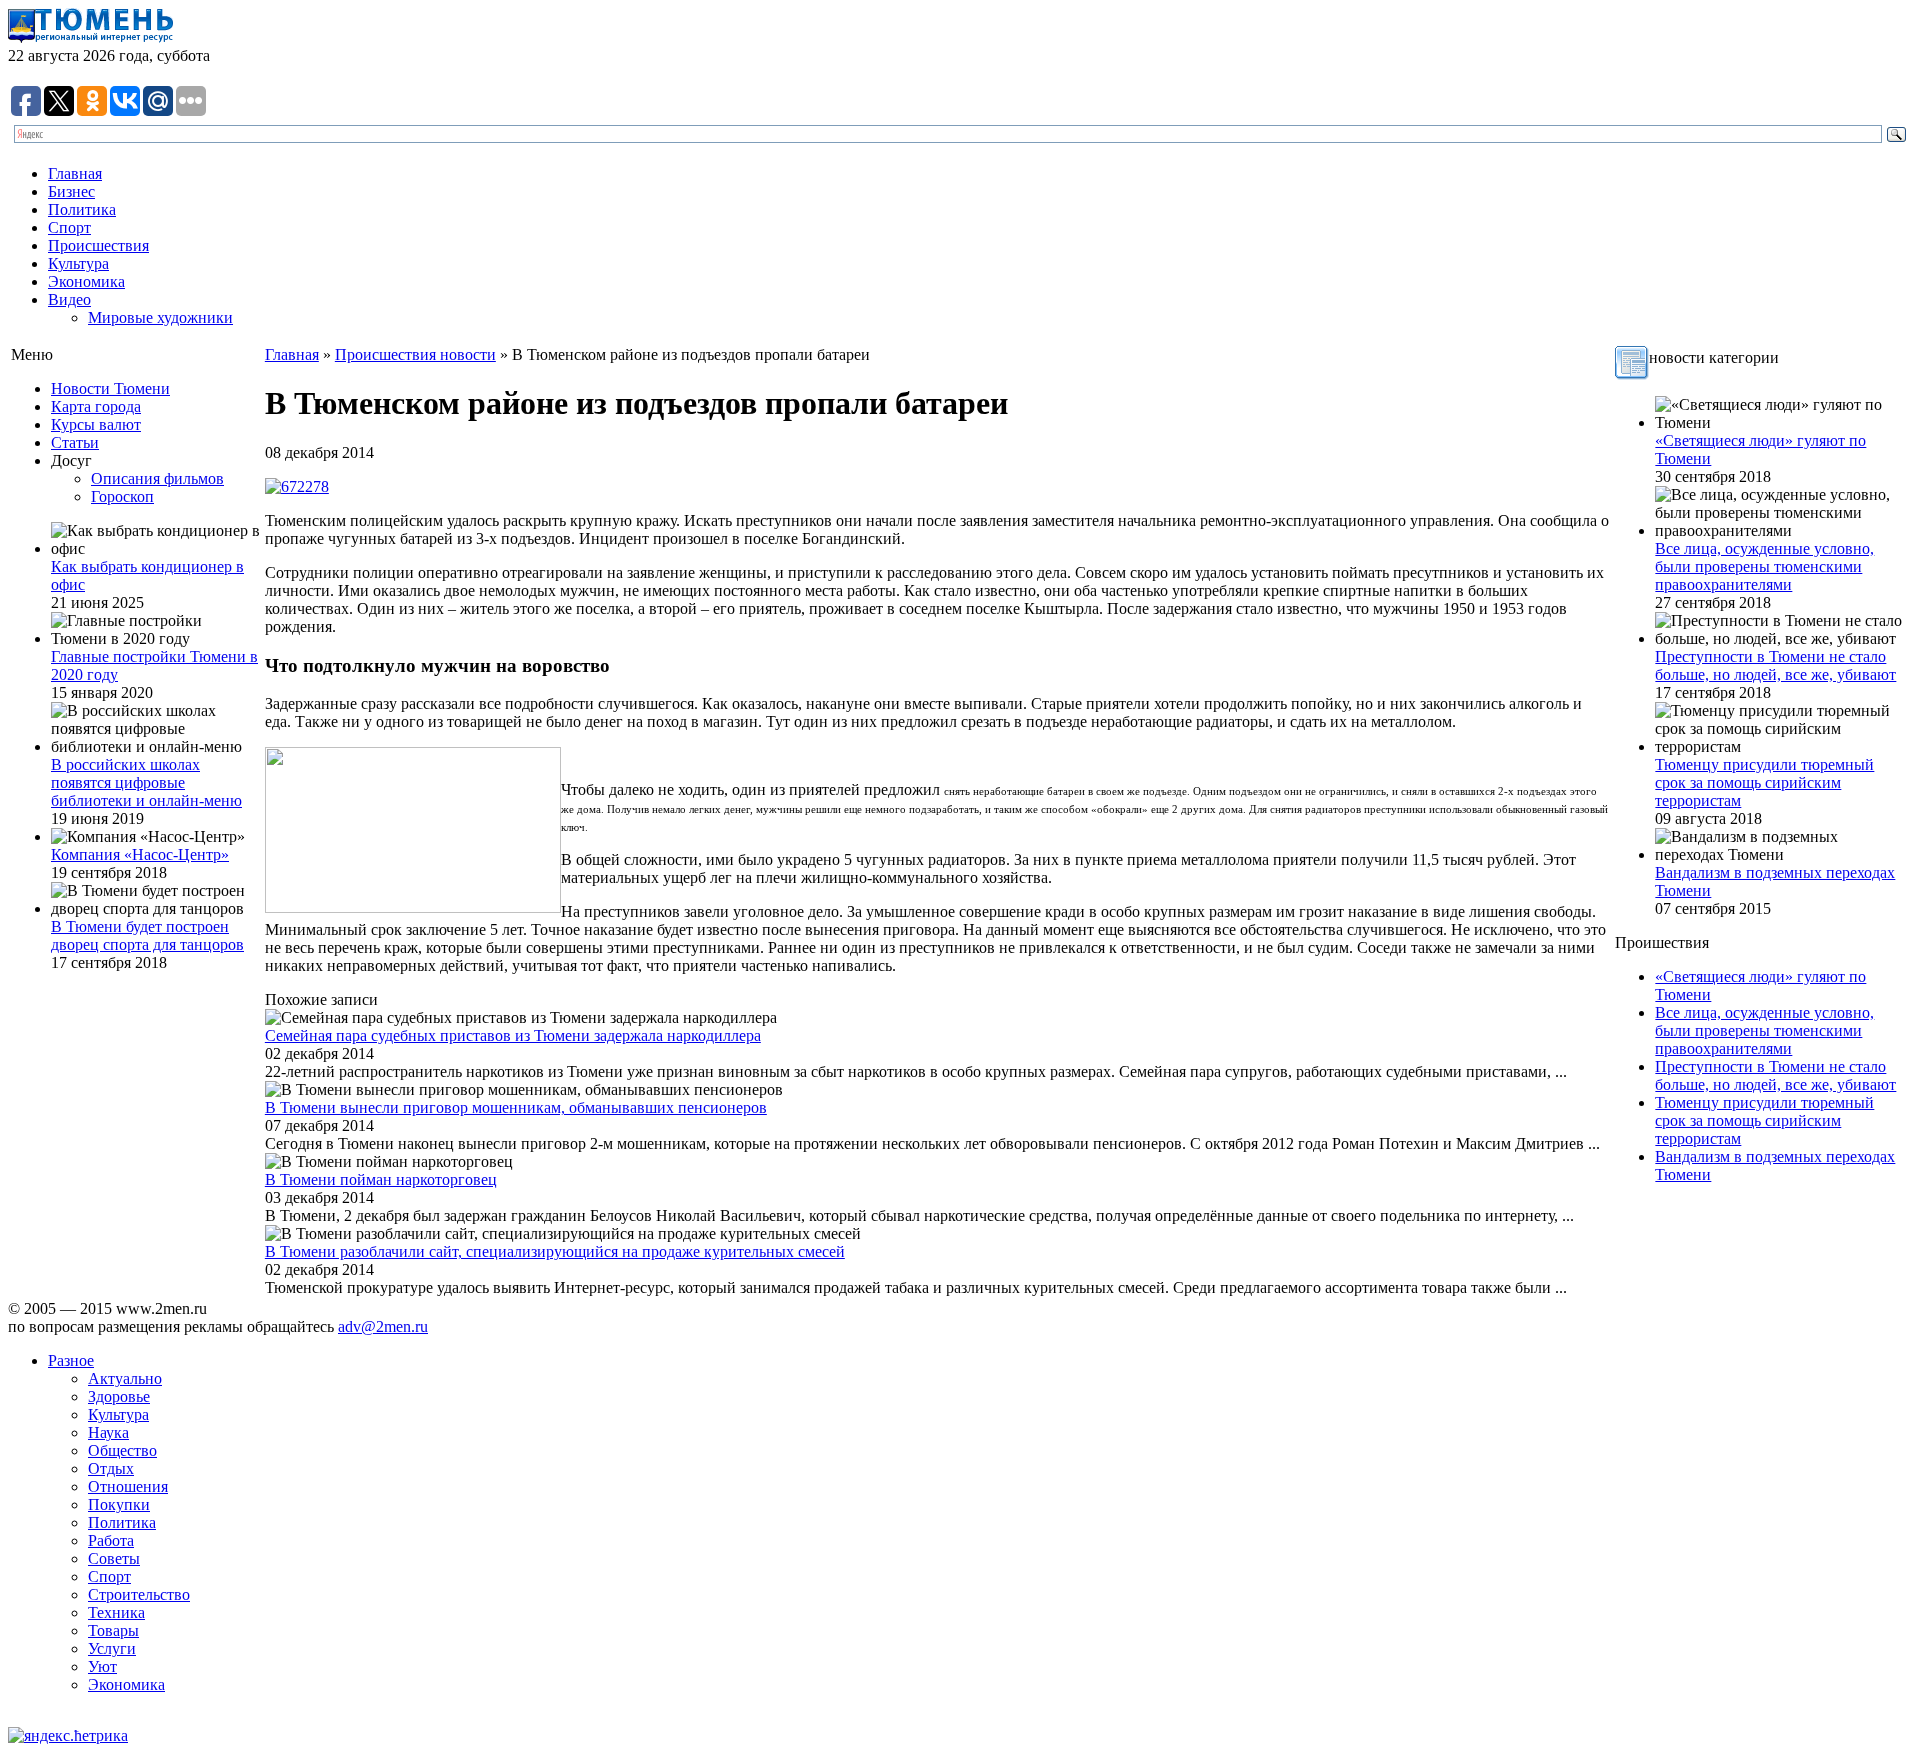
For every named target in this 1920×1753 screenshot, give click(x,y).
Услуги (112, 1648)
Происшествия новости (415, 354)
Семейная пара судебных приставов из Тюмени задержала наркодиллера (513, 1035)
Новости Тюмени (110, 388)
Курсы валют (96, 424)
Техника (116, 1612)
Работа (111, 1540)
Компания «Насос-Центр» (140, 854)
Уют (102, 1666)
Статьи (75, 442)
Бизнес (71, 191)
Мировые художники (160, 317)
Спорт (69, 227)
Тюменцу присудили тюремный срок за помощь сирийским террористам (1764, 782)
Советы (114, 1558)
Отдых (111, 1468)
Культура (78, 263)
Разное (71, 1360)
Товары (113, 1630)
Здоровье (119, 1396)
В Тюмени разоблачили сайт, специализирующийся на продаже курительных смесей (555, 1251)
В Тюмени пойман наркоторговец (381, 1179)
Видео (69, 299)
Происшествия (98, 245)
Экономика (86, 281)
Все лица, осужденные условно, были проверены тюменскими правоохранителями (1764, 566)
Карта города (96, 406)
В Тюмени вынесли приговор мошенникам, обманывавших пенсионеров (516, 1107)
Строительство (139, 1594)
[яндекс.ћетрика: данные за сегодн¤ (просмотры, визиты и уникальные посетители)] (68, 1736)
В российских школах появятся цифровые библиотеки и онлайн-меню (146, 782)
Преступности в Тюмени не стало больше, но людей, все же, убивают (1775, 665)
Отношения (128, 1486)
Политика (82, 209)
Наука (108, 1432)
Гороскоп (122, 496)
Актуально (125, 1378)
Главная (75, 173)
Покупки (119, 1504)
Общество (122, 1450)
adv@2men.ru (383, 1326)
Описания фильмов (157, 478)
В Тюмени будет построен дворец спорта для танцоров (147, 935)
